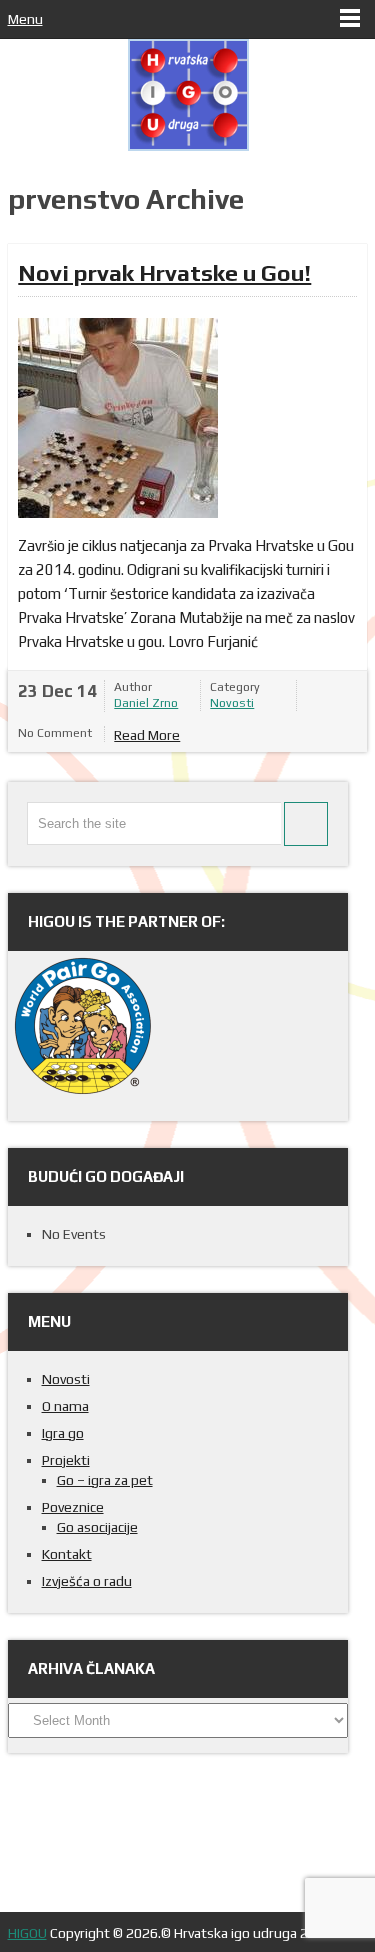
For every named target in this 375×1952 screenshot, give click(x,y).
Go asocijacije (97, 1527)
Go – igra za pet (105, 1480)
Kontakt (67, 1554)
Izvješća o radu (87, 1581)
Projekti (66, 1460)
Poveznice (73, 1507)
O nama (65, 1406)
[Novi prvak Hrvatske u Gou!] (118, 418)
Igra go (63, 1433)
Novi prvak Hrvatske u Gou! (164, 272)
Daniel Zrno (146, 703)
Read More (147, 735)
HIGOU (27, 1933)
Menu (25, 19)
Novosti (232, 703)
